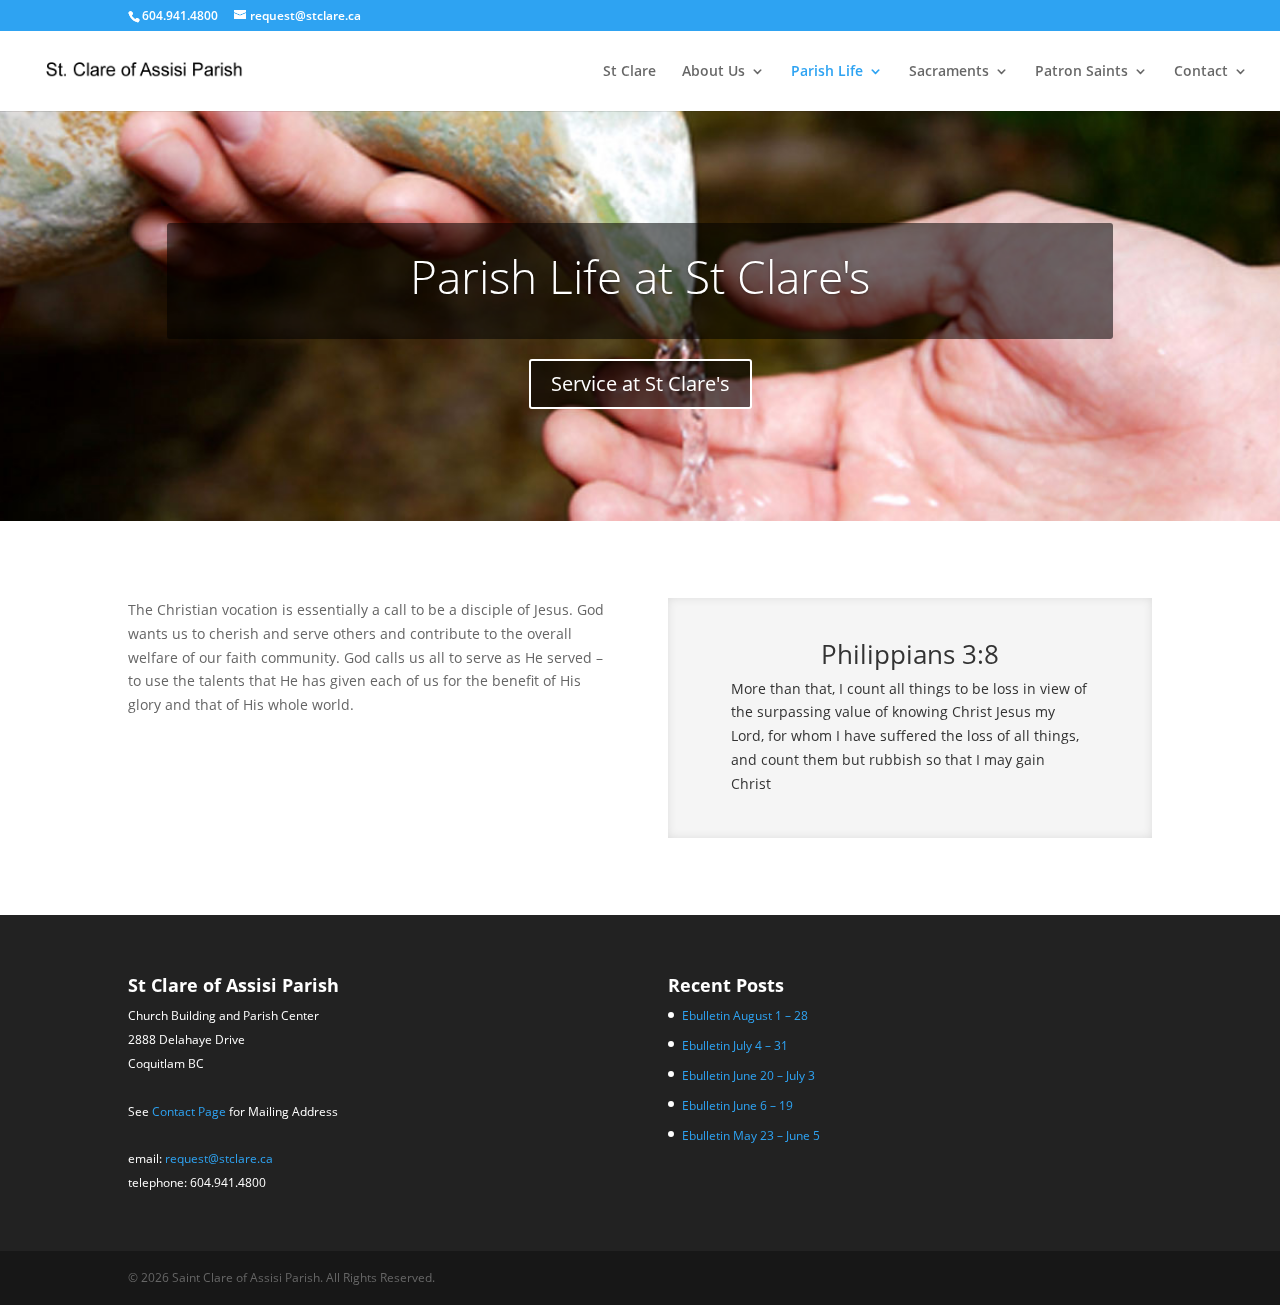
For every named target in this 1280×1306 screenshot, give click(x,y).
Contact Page (189, 1111)
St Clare (629, 72)
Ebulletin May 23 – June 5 (751, 1135)
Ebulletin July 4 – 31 (735, 1045)
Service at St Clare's (640, 383)
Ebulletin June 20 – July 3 (748, 1075)
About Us (713, 72)
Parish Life (827, 72)
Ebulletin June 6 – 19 (737, 1105)
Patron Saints (1081, 72)
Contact (1201, 72)
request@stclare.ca (219, 1158)
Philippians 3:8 (910, 654)
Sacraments (949, 72)
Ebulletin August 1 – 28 (745, 1015)
